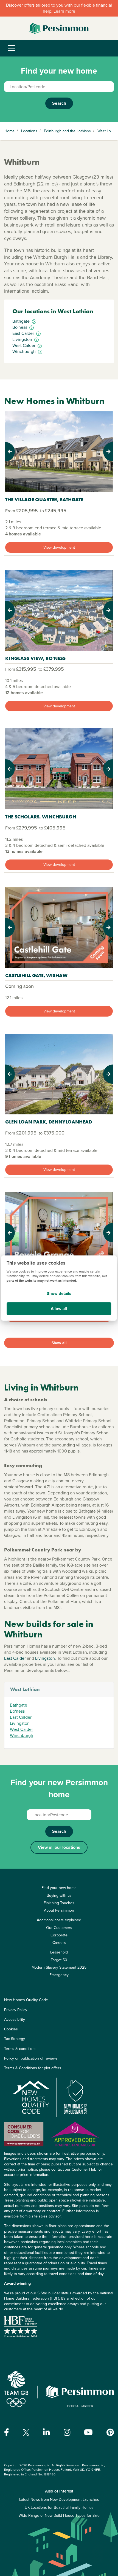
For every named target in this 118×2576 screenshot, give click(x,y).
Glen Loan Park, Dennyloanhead (49, 1122)
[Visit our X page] (26, 2433)
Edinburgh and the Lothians (67, 131)
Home (9, 131)
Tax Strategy (15, 2039)
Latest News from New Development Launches (59, 2500)
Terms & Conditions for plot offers (33, 2068)
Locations (29, 131)
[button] (13, 452)
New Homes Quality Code (26, 2000)
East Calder (15, 1658)
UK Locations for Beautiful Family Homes (59, 2508)
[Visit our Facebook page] (7, 2432)
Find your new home (59, 1888)
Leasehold (59, 1952)
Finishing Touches (59, 1903)
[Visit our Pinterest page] (110, 2432)
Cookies (11, 2029)
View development (59, 547)
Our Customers (59, 1928)
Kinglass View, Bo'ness (35, 658)
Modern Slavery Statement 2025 (59, 1967)
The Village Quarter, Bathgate (44, 499)
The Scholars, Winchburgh (41, 817)
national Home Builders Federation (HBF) (59, 2296)
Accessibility (15, 2019)
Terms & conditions (20, 2049)
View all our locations (59, 1847)
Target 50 (59, 1960)
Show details (59, 1294)
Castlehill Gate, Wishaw (36, 975)
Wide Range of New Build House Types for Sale (59, 2516)
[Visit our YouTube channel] (88, 2432)
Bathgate (19, 1705)
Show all (59, 1343)
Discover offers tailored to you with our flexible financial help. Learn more (59, 8)
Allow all (59, 1309)
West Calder (21, 1729)
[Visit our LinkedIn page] (47, 2432)
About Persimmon (59, 1910)
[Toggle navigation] (11, 48)
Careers (59, 1943)
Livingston (45, 1658)
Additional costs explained (59, 1920)
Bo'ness (17, 1711)
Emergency (59, 1975)
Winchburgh (22, 1735)
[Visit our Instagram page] (67, 2432)
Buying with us (59, 1895)
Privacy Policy (16, 2010)
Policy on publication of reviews (31, 2058)
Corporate (59, 1935)
